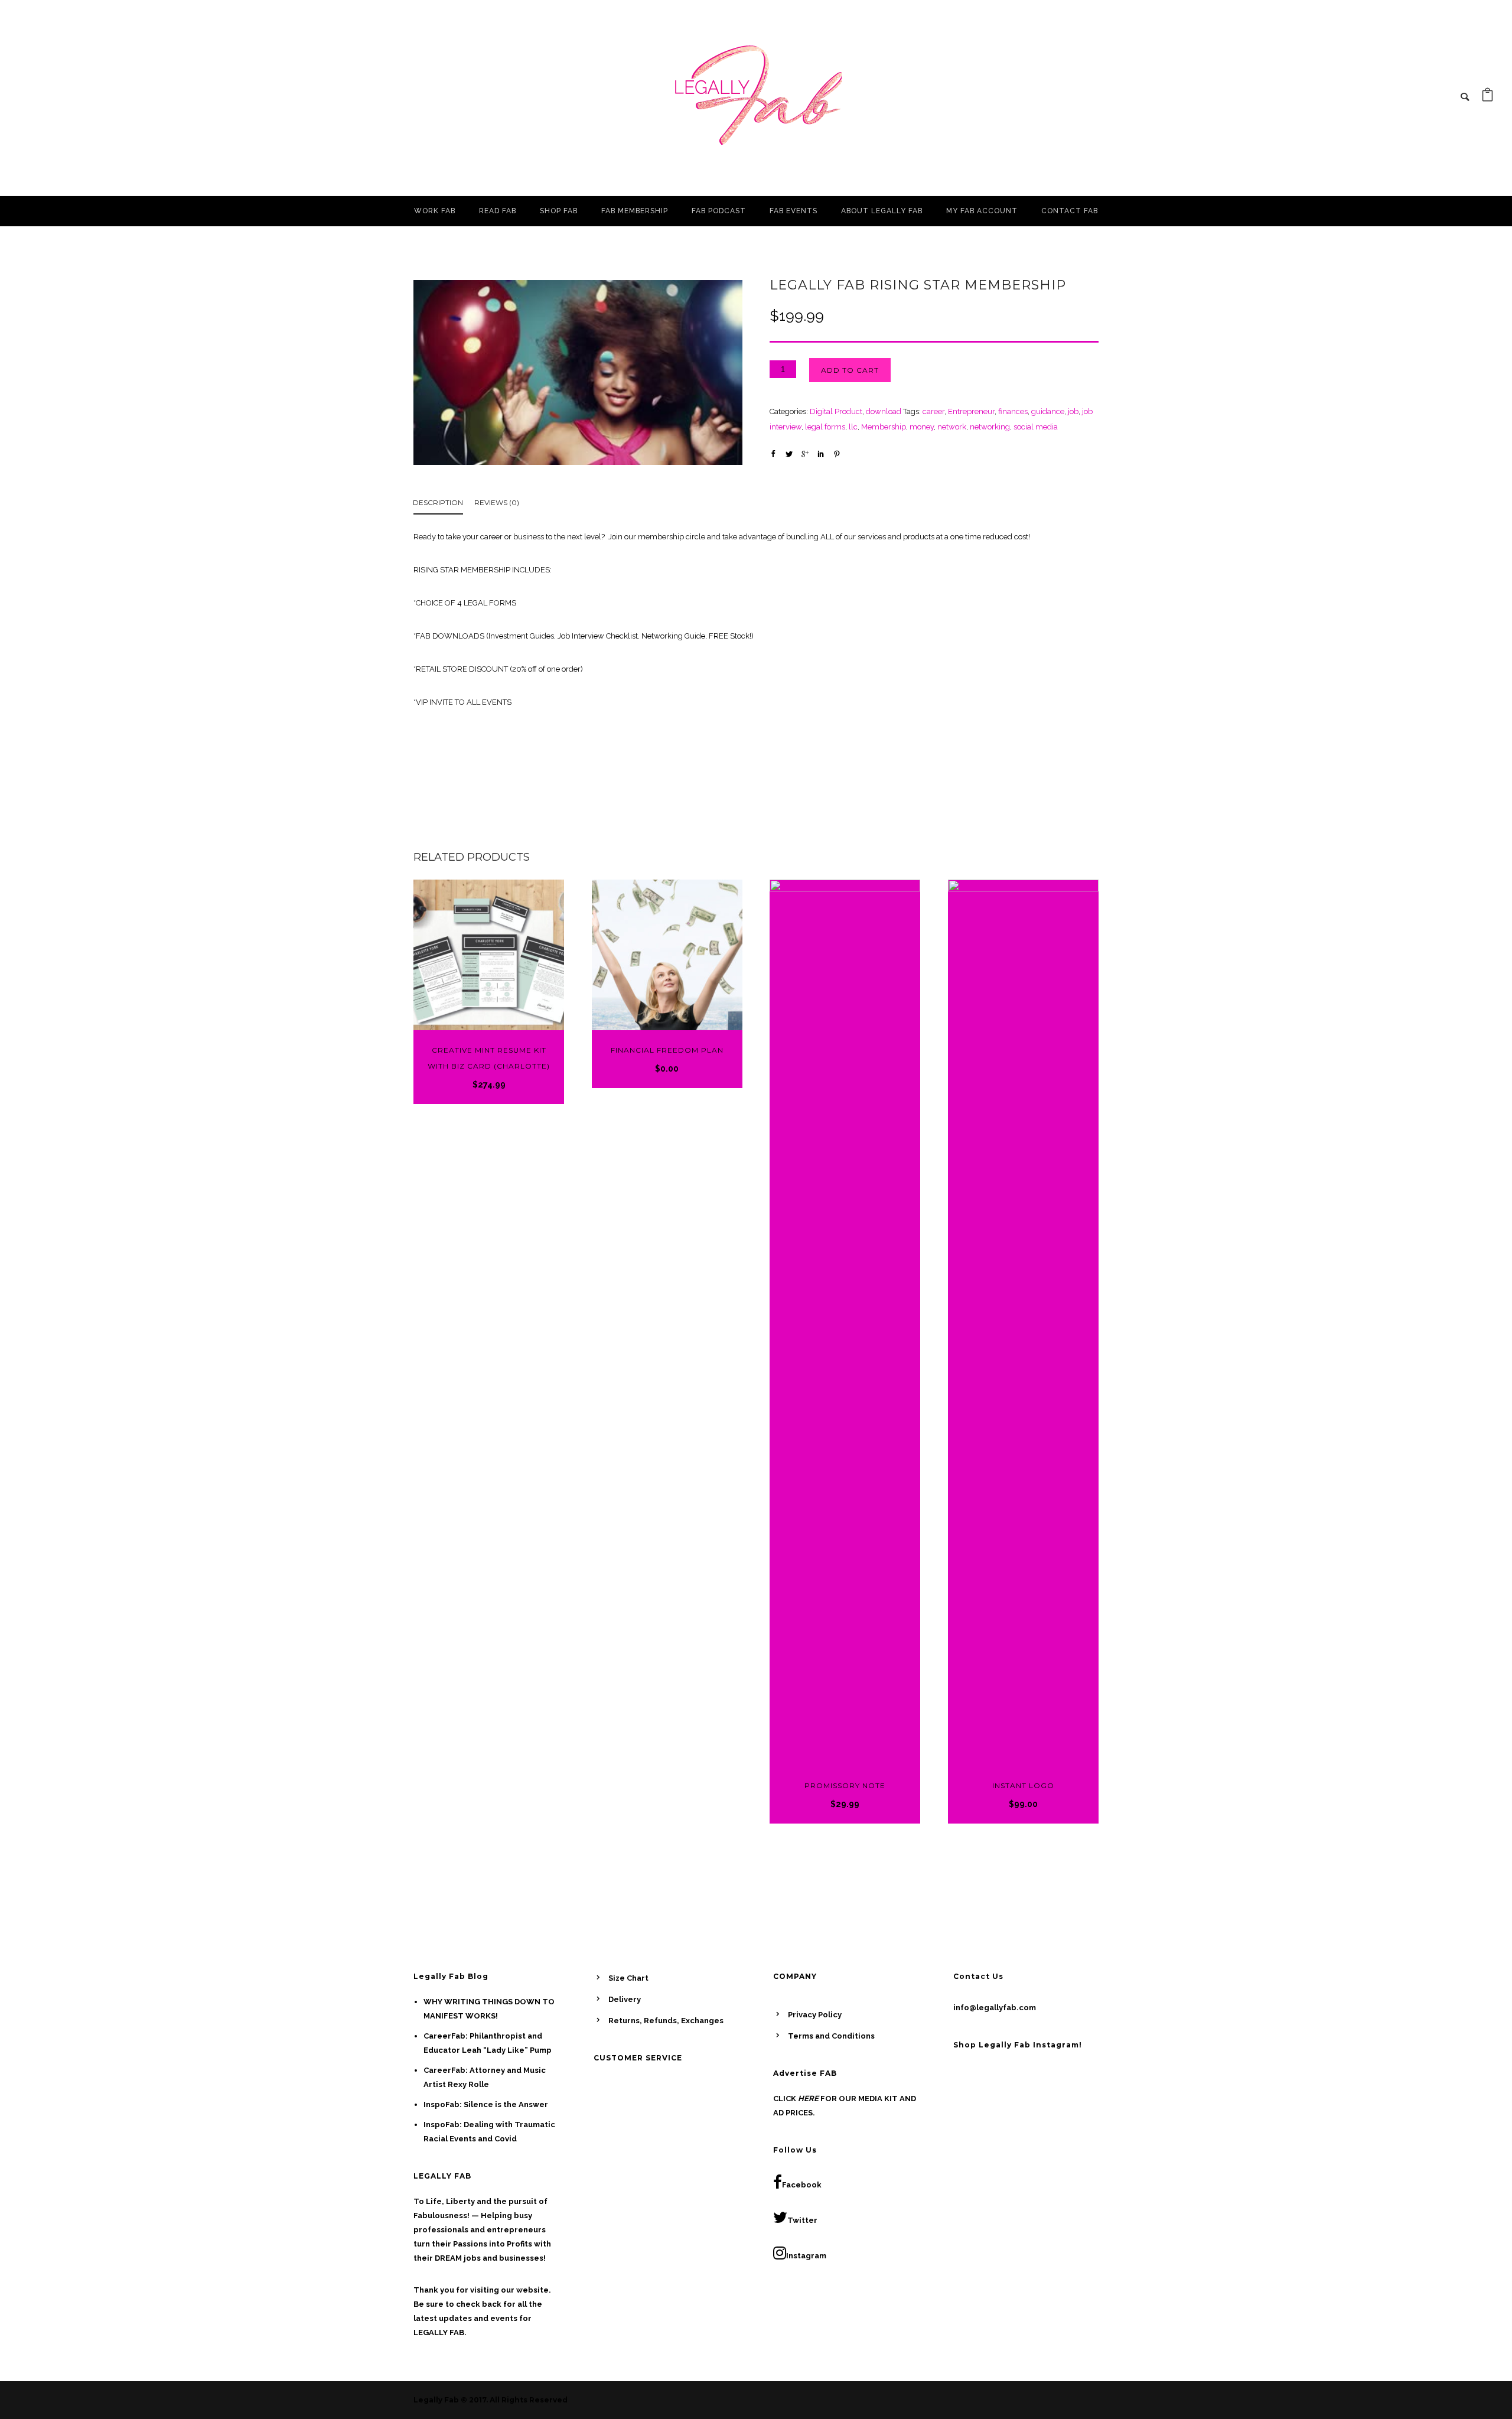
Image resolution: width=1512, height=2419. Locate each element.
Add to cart (850, 370)
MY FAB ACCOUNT (982, 211)
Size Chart (628, 1978)
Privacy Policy (815, 2015)
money (922, 427)
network (952, 427)
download (884, 411)
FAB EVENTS (794, 211)
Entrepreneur (971, 411)
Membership (884, 427)
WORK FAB (435, 211)
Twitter (802, 2220)
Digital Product (836, 411)
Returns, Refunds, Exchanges (666, 2021)
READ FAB (498, 211)
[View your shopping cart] (1487, 98)
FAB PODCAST (719, 211)
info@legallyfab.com (995, 2008)
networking (990, 427)
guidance (1048, 411)
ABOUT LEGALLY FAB (882, 211)
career (933, 411)
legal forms (825, 427)
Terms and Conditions (831, 2036)
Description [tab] (438, 502)
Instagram (806, 2256)
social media (1036, 427)
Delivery (625, 1999)
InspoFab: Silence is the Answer (486, 2104)
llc (853, 427)
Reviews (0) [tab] (497, 502)
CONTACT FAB (1070, 211)
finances (1013, 411)
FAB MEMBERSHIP (635, 211)
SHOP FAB (559, 211)
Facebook (802, 2185)
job (1073, 411)
